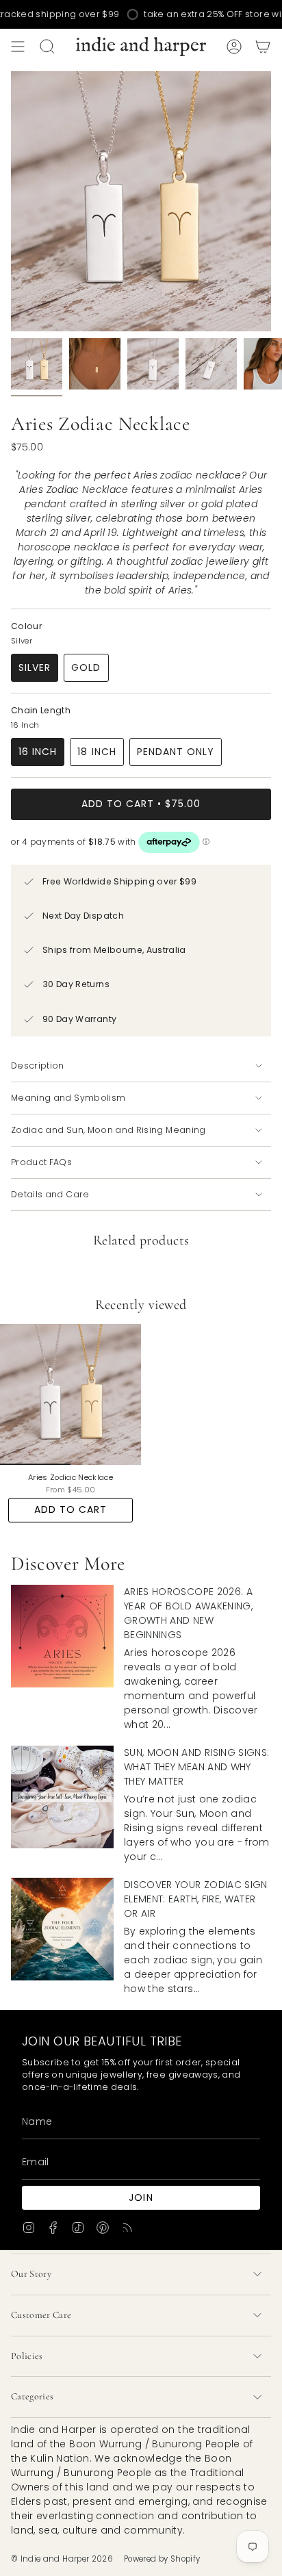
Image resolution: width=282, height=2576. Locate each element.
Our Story (31, 2274)
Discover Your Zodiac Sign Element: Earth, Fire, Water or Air (196, 1899)
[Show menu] (18, 47)
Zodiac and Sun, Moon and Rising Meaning (108, 1130)
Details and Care (50, 1194)
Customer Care (41, 2315)
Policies (27, 2356)
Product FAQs (41, 1162)
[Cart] (263, 47)
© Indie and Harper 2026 (62, 2559)
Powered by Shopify (162, 2559)
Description (38, 1066)
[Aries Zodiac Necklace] (70, 1394)
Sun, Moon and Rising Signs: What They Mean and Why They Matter (196, 1767)
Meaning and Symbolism (68, 1098)
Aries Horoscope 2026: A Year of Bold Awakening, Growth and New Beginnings (188, 1613)
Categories (33, 2396)
